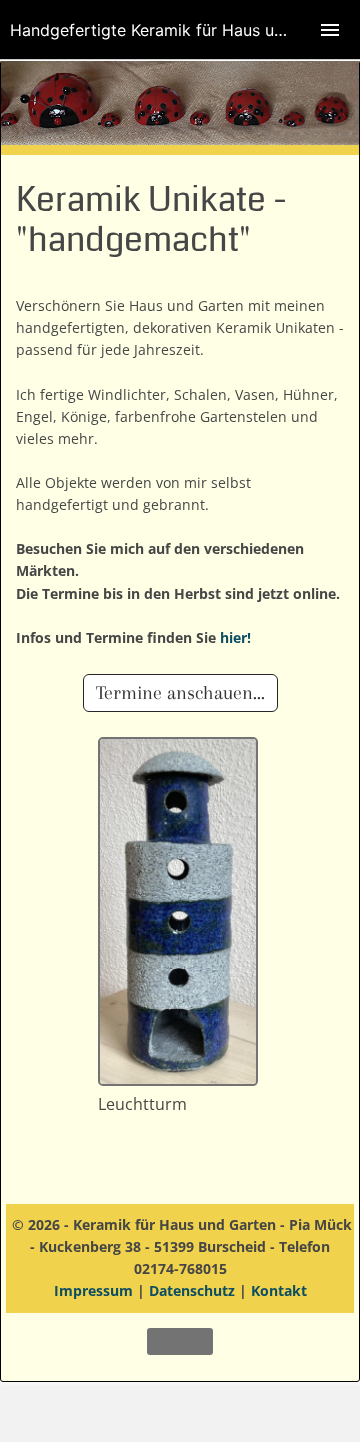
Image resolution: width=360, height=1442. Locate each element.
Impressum (93, 1290)
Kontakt (279, 1290)
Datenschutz (192, 1290)
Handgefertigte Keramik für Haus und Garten (180, 30)
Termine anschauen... (180, 693)
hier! (235, 637)
